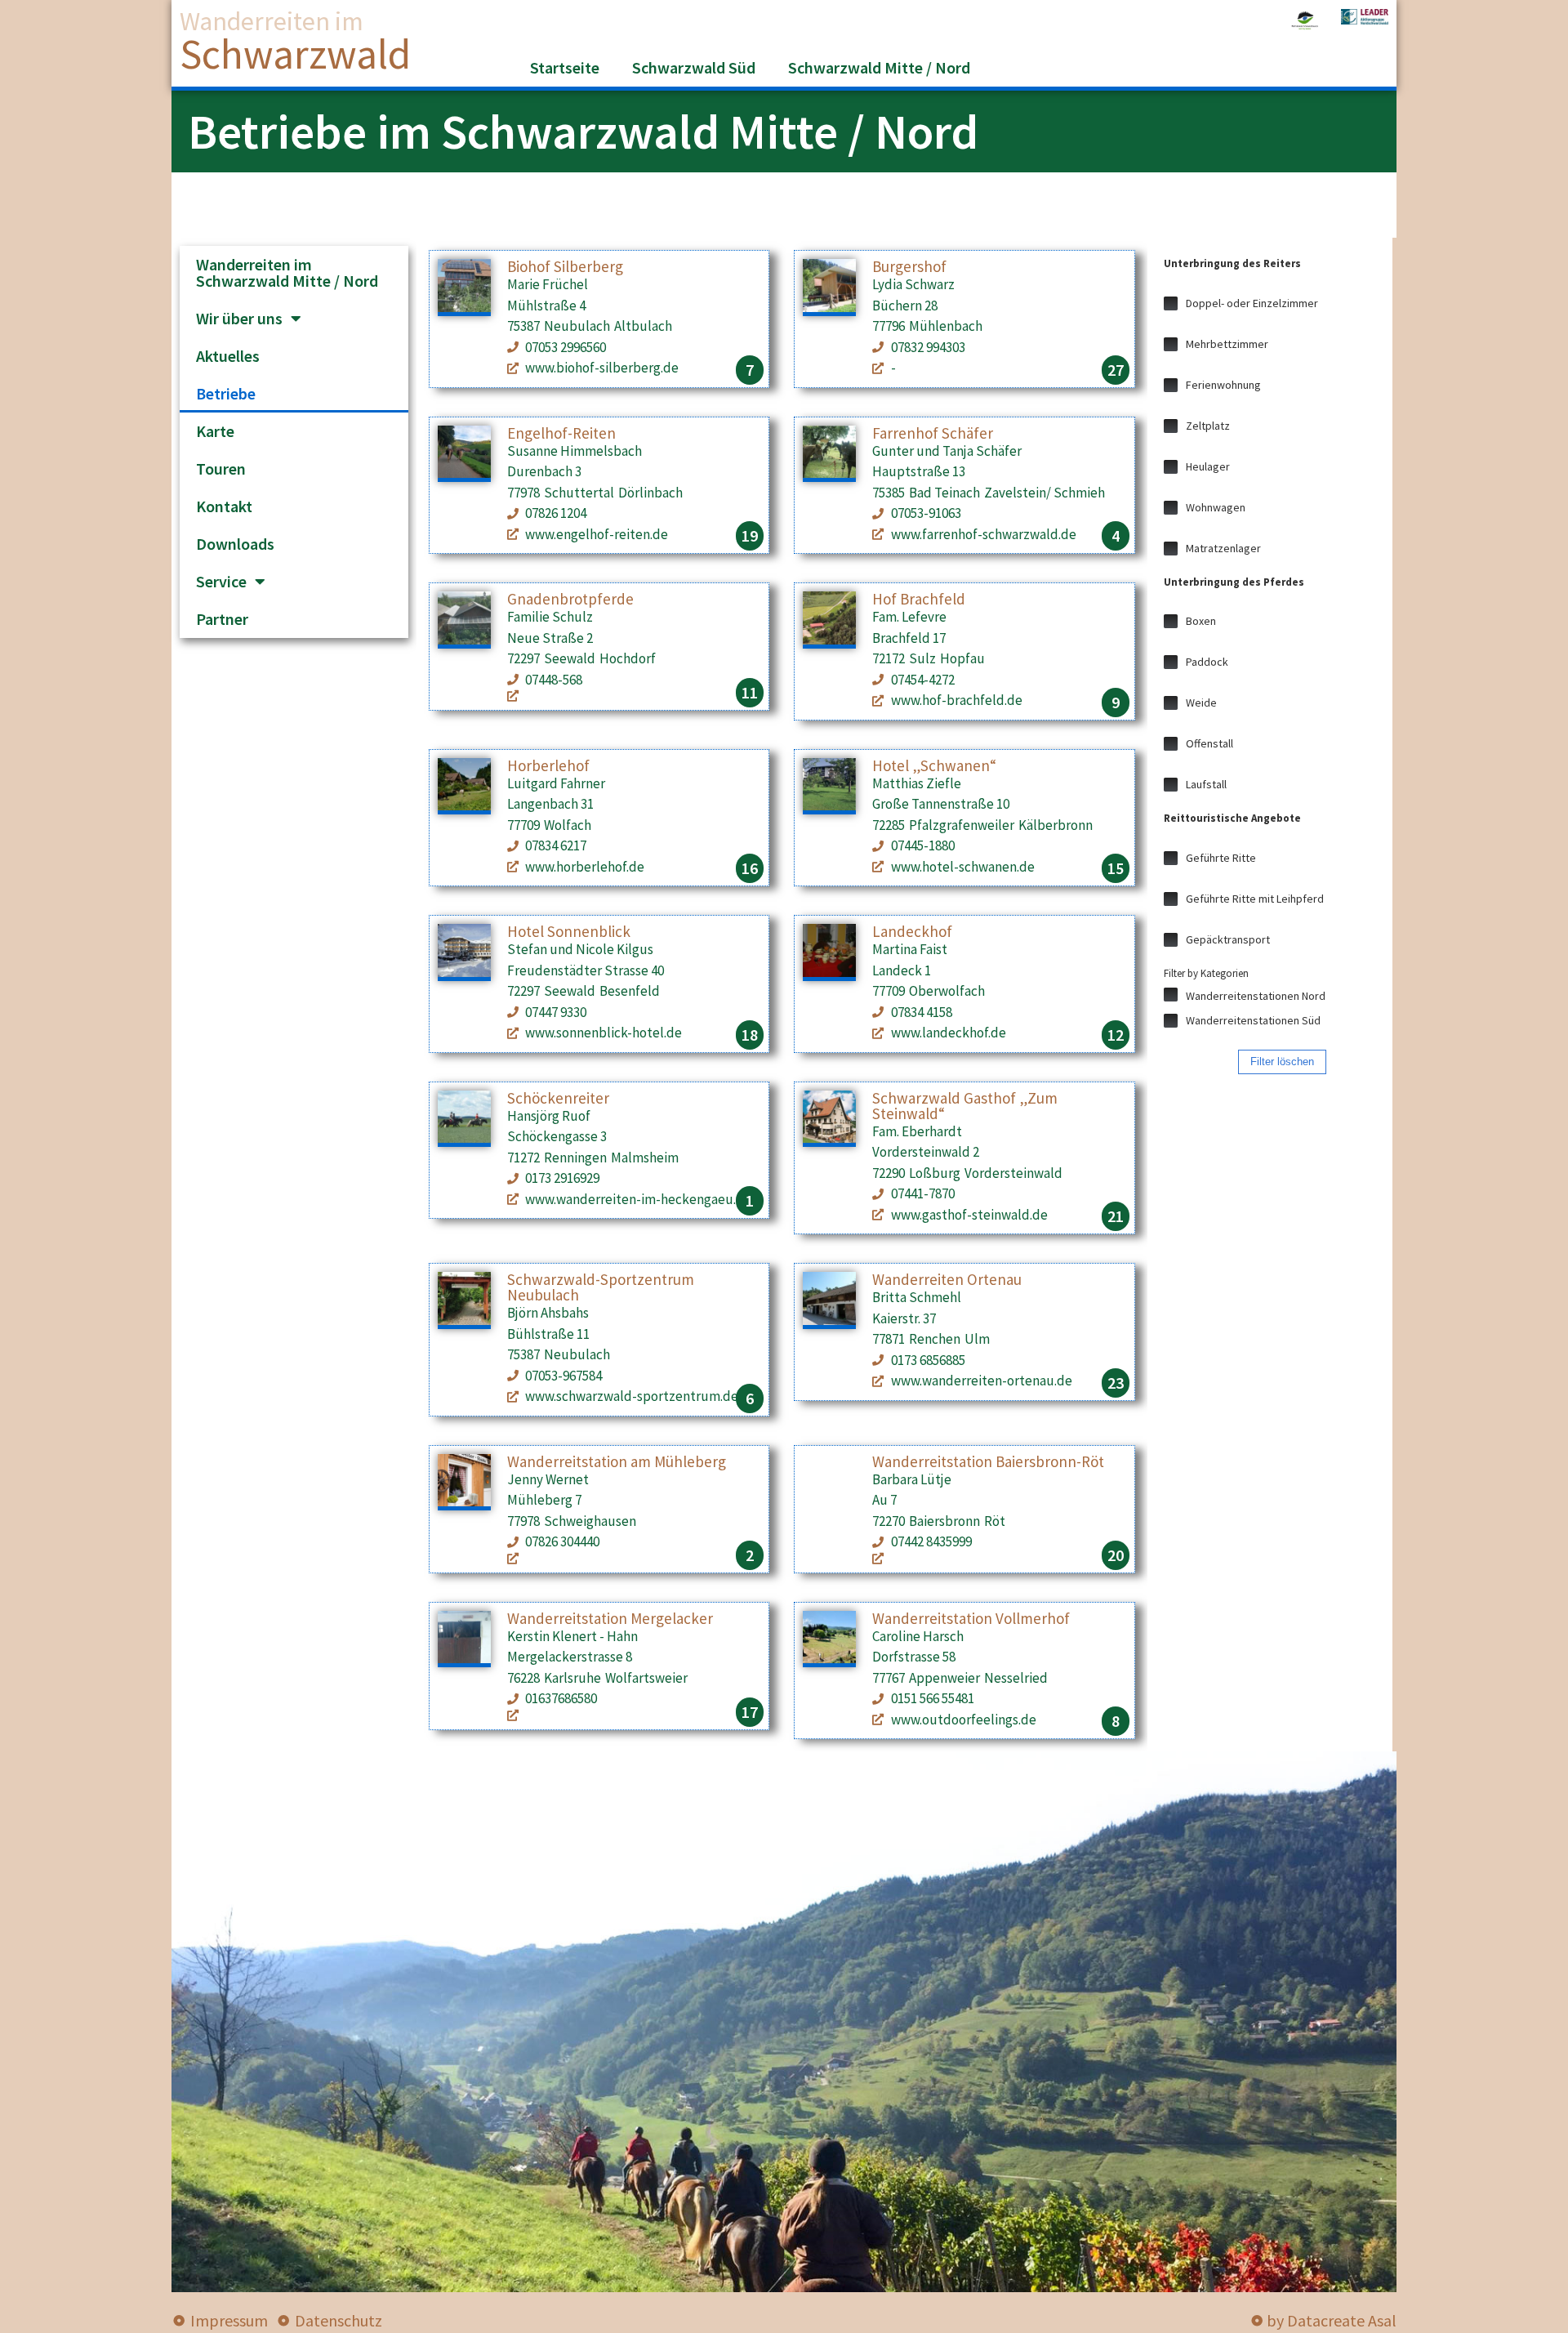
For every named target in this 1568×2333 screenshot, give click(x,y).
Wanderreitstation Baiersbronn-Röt (988, 1461)
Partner (222, 619)
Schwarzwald (295, 54)
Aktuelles (228, 356)
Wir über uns (239, 318)
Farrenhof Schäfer (933, 433)
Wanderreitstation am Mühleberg (617, 1461)
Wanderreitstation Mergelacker (610, 1618)
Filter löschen (1282, 1062)
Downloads (235, 544)
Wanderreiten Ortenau (947, 1279)
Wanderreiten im (272, 21)
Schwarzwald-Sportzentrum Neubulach (601, 1287)
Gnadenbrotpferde (570, 599)
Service (221, 581)
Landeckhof (912, 931)
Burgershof (909, 266)
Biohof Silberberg (565, 266)
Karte (215, 431)
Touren (221, 468)
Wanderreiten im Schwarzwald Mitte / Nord (287, 272)
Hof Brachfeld (919, 599)
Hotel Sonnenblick (569, 931)
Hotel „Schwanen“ (934, 765)
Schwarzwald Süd (694, 67)
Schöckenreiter (558, 1098)
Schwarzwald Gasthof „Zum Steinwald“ (965, 1106)
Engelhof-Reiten (561, 433)
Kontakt (224, 506)
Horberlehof (548, 765)
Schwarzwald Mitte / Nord (879, 67)
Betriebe (226, 393)
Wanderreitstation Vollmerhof (971, 1618)
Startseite (565, 67)
